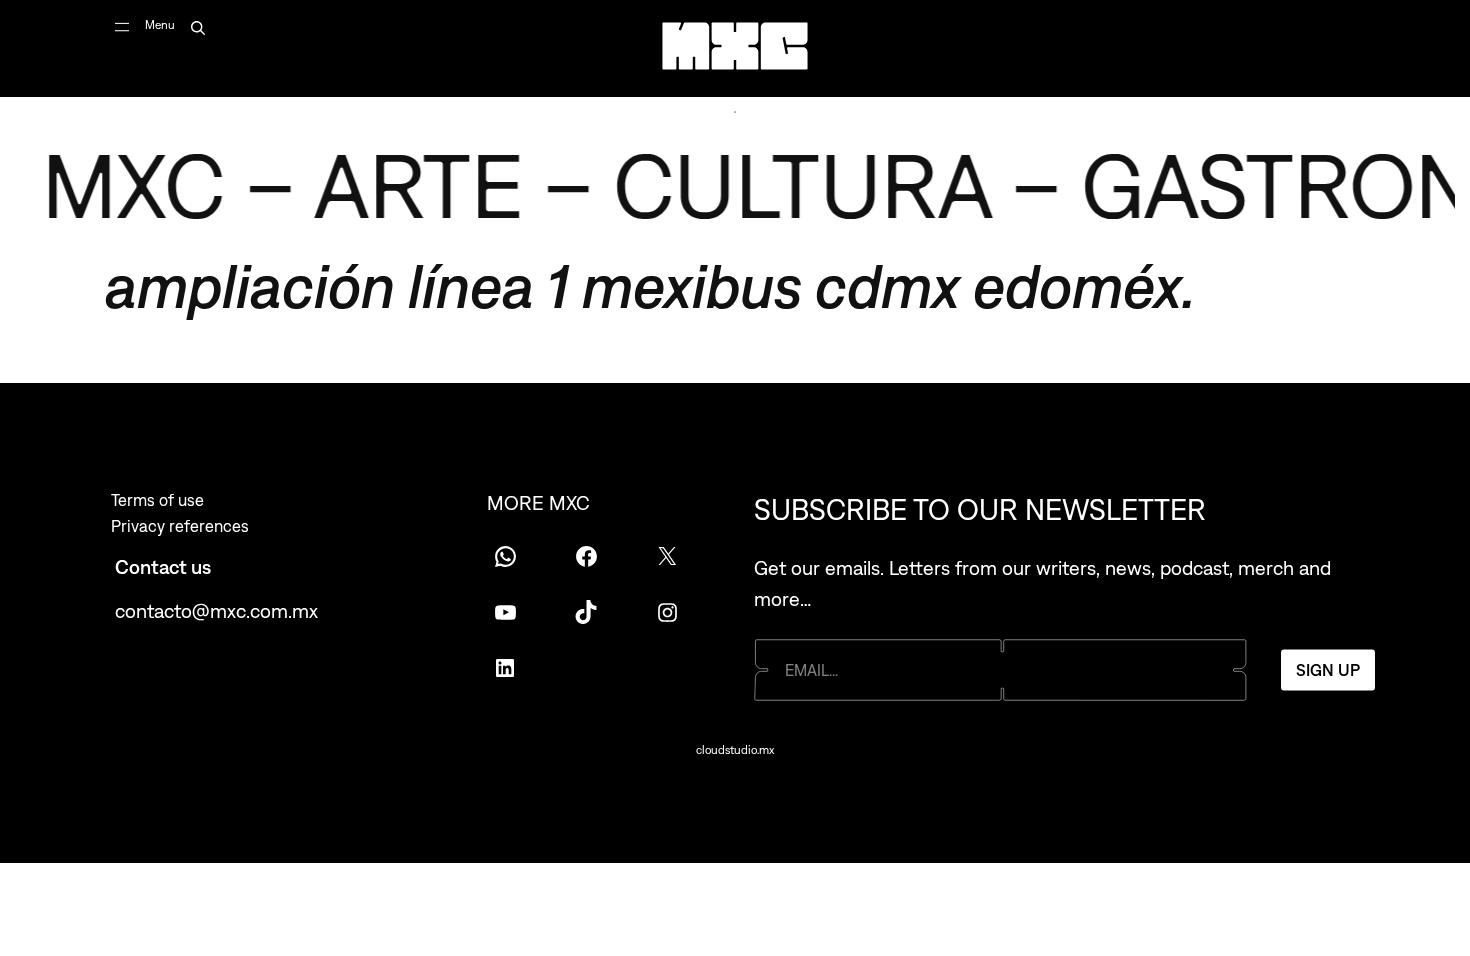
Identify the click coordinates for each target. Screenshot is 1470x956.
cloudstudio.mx (735, 750)
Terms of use (157, 500)
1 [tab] (735, 112)
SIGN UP (1328, 669)
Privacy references (180, 526)
